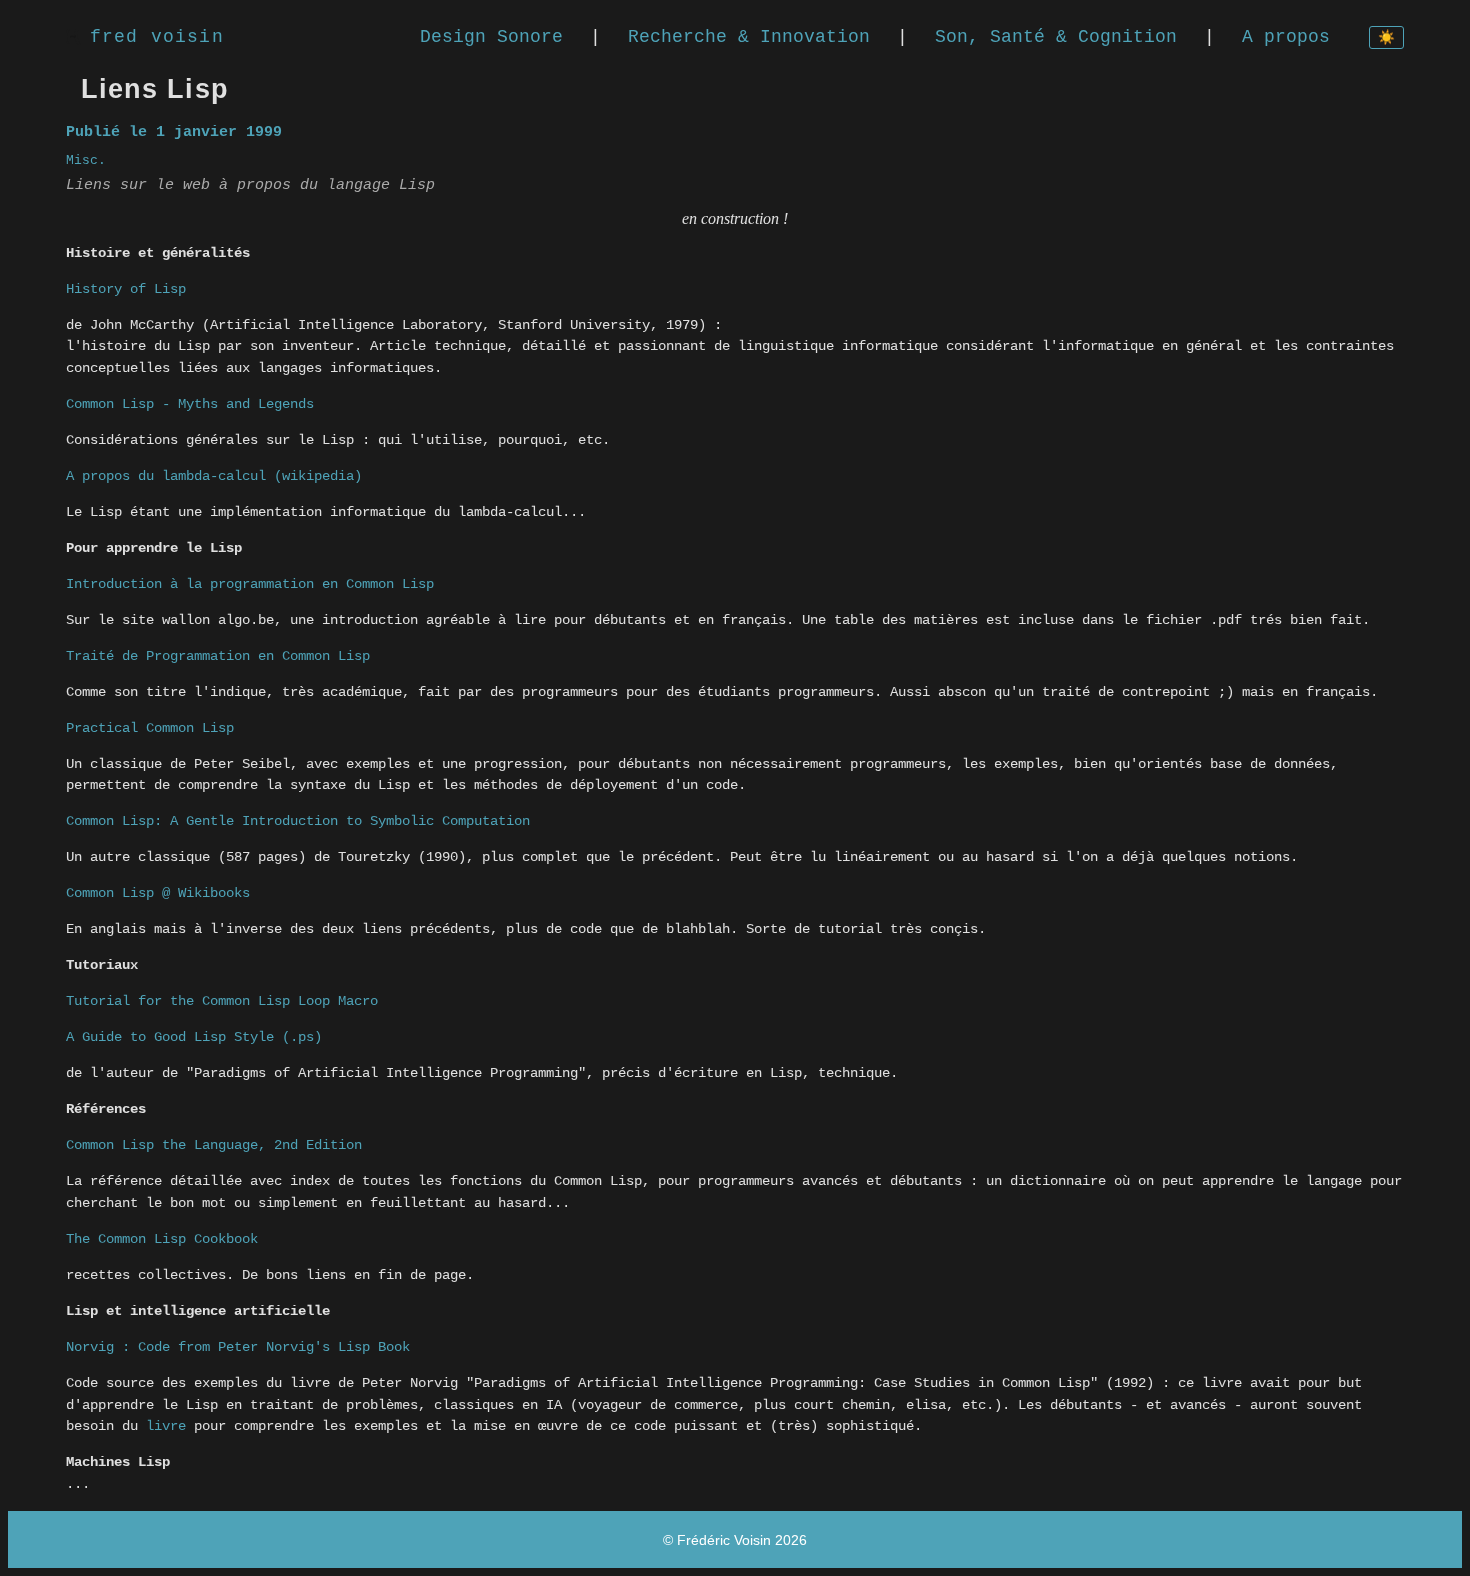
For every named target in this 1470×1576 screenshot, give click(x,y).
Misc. (86, 160)
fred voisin (157, 37)
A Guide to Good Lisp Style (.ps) (194, 1037)
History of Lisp (126, 289)
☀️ (1386, 38)
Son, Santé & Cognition (1056, 37)
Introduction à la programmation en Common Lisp (250, 584)
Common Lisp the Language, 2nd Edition (214, 1145)
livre (166, 1426)
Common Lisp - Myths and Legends (190, 404)
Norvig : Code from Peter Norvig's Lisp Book (238, 1347)
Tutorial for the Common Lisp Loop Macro (222, 1001)
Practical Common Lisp (150, 728)
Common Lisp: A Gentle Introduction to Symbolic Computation (298, 821)
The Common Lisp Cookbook (162, 1239)
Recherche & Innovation (749, 37)
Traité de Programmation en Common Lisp (218, 656)
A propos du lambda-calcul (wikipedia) (214, 476)
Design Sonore (491, 37)
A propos (1286, 37)
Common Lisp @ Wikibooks (158, 893)
